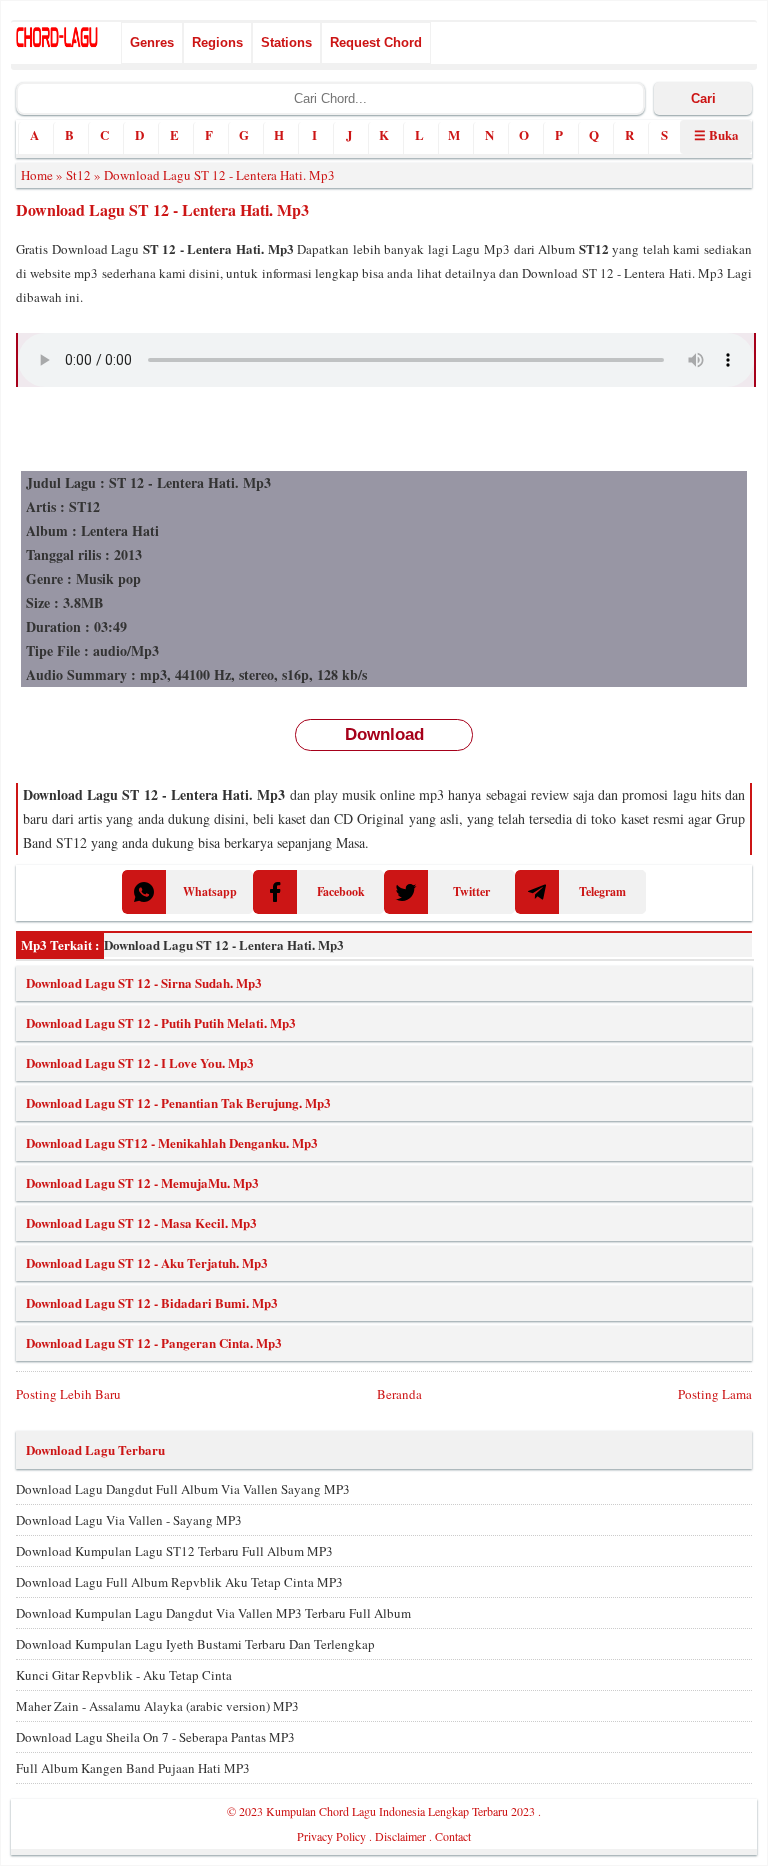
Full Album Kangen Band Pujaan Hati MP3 (133, 1768)
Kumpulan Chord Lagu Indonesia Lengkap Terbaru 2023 (400, 1811)
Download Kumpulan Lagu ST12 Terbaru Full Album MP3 (174, 1551)
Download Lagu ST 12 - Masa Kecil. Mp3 (141, 1222)
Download (384, 734)
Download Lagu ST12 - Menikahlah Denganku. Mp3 (172, 1142)
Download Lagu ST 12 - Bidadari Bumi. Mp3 (152, 1302)
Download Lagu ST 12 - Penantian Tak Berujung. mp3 (178, 1102)
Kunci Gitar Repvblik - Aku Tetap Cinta (124, 1675)
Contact (453, 1836)
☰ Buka (716, 134)
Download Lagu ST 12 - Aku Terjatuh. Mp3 (147, 1262)
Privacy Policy (331, 1836)
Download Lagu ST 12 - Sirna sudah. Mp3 (144, 982)
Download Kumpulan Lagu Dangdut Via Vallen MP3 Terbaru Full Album (213, 1613)
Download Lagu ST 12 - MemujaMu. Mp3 (142, 1182)
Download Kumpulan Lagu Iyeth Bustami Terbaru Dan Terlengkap (195, 1644)
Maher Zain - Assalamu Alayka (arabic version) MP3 (157, 1706)
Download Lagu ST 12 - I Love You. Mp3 (140, 1062)
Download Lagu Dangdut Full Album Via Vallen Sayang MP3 (183, 1489)
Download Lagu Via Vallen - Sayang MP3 (129, 1520)
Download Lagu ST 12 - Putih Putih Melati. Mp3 (161, 1022)
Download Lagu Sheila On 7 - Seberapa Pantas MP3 (155, 1737)
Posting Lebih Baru (68, 1394)
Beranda (399, 1394)
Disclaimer (400, 1836)
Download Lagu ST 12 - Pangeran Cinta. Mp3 (154, 1342)
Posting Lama (715, 1394)
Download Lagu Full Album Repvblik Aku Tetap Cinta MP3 (179, 1582)
